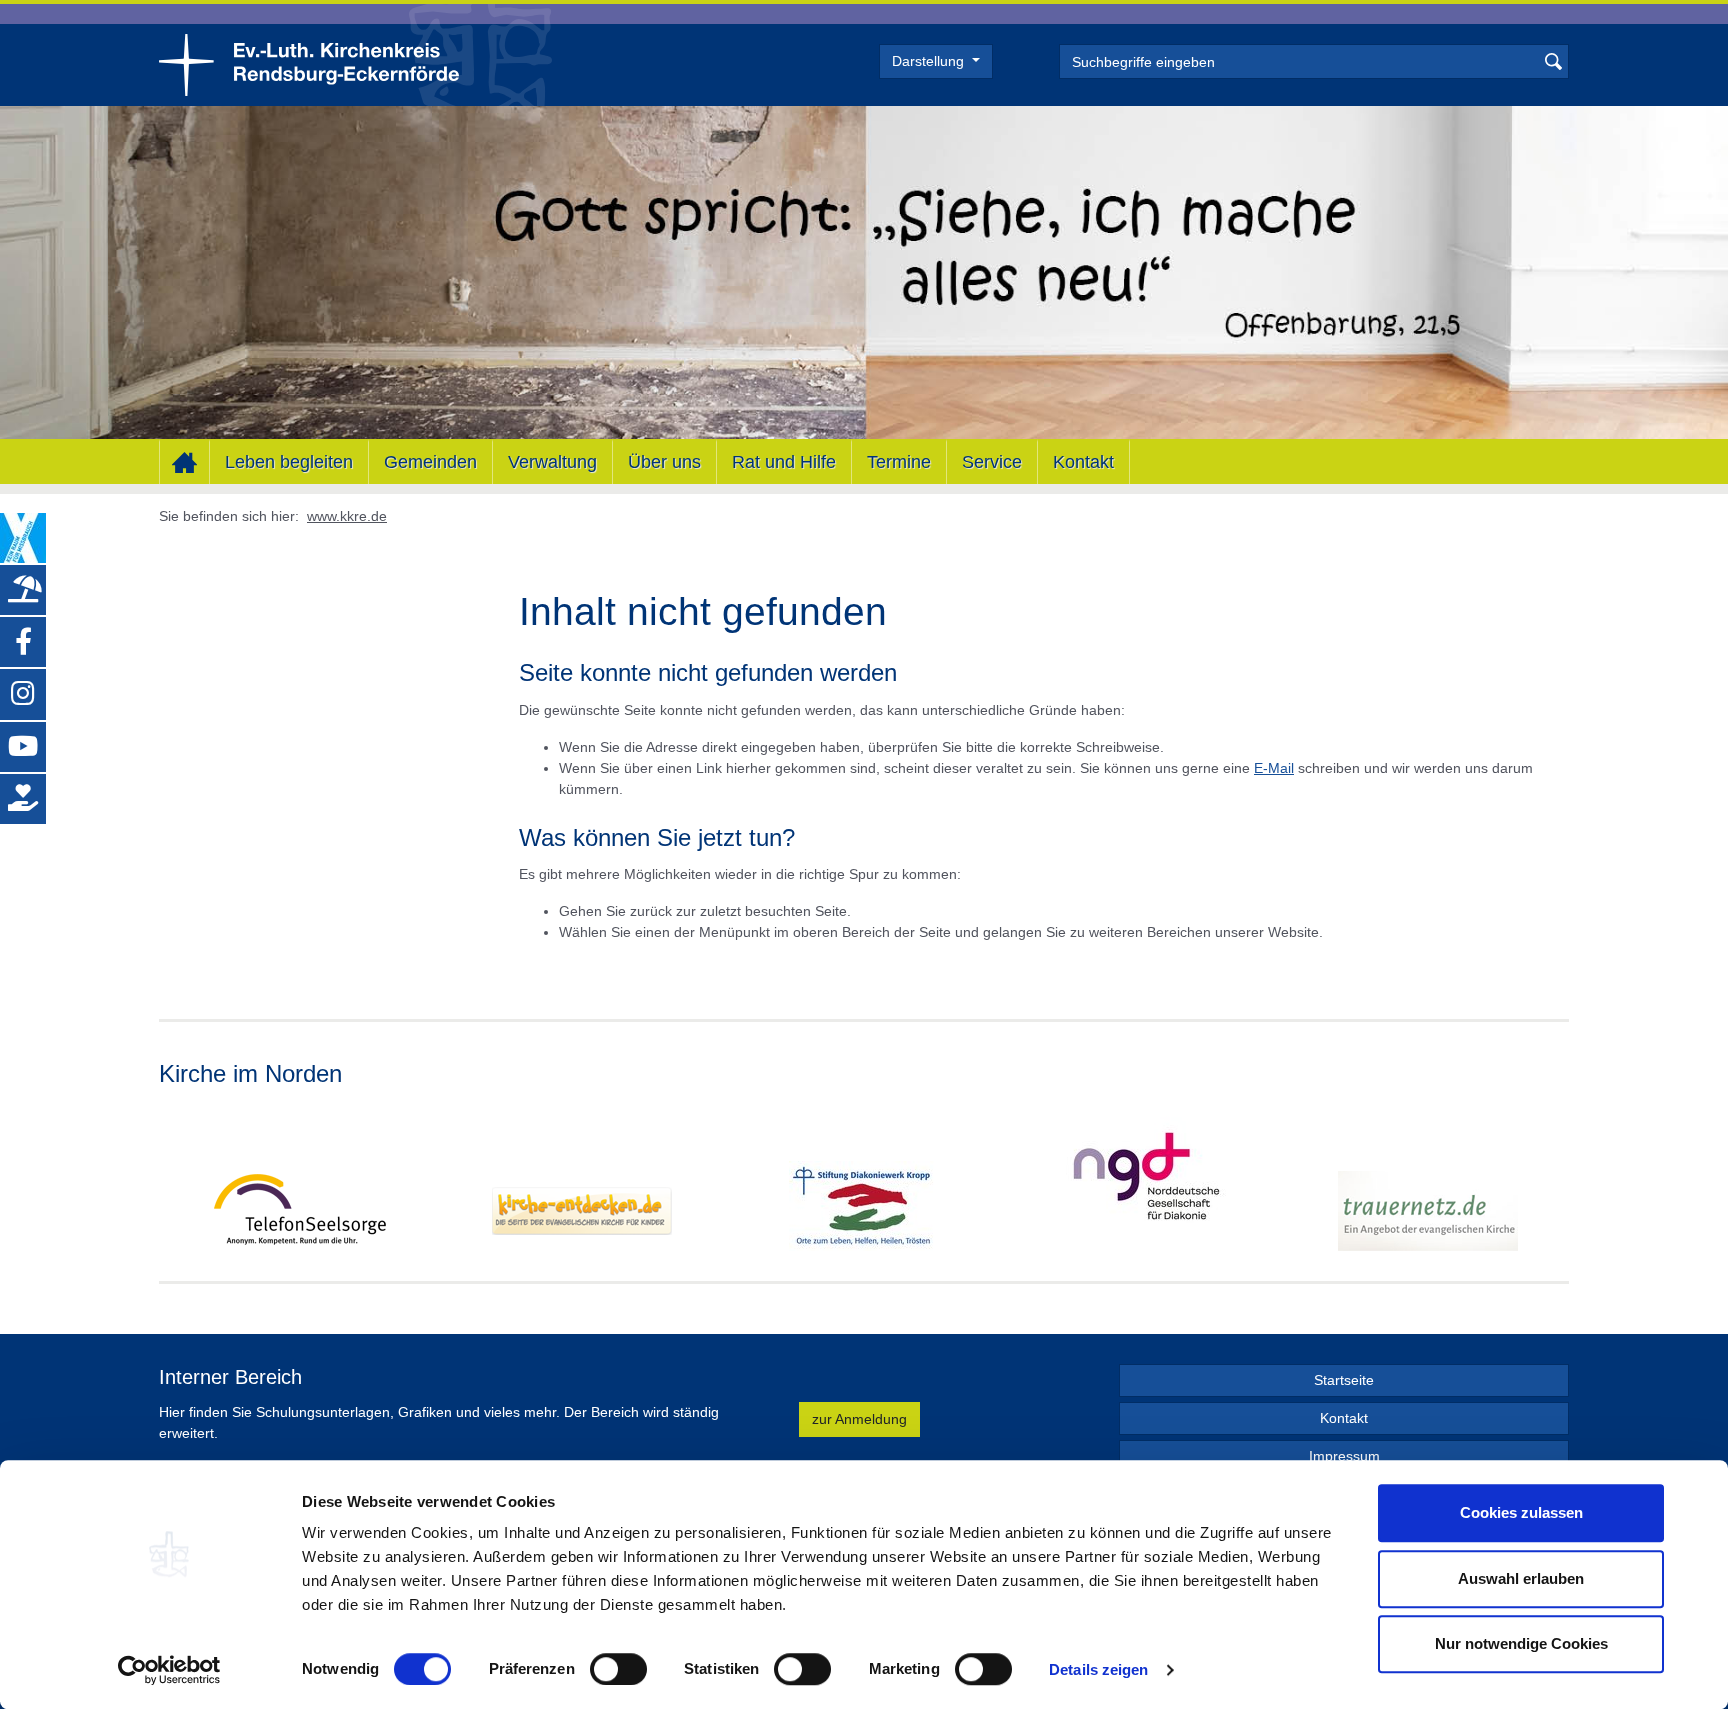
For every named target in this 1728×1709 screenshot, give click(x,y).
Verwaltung (552, 462)
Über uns (664, 462)
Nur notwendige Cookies (1521, 1643)
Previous (175, 1184)
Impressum (1344, 1456)
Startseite (1344, 1380)
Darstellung (930, 61)
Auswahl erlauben (1521, 1578)
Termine (899, 462)
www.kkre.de (347, 516)
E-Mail (1274, 768)
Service (992, 462)
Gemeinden (430, 462)
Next (1553, 1184)
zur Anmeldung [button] (859, 1419)
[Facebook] (23, 642)
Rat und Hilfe (784, 462)
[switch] (618, 1669)
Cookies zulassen (1521, 1512)
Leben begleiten (289, 462)
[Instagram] (23, 694)
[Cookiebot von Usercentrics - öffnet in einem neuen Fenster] (169, 1670)
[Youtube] (23, 747)
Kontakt (1083, 462)
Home (184, 463)
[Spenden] (23, 799)
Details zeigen (1098, 1669)
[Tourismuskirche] (23, 590)
